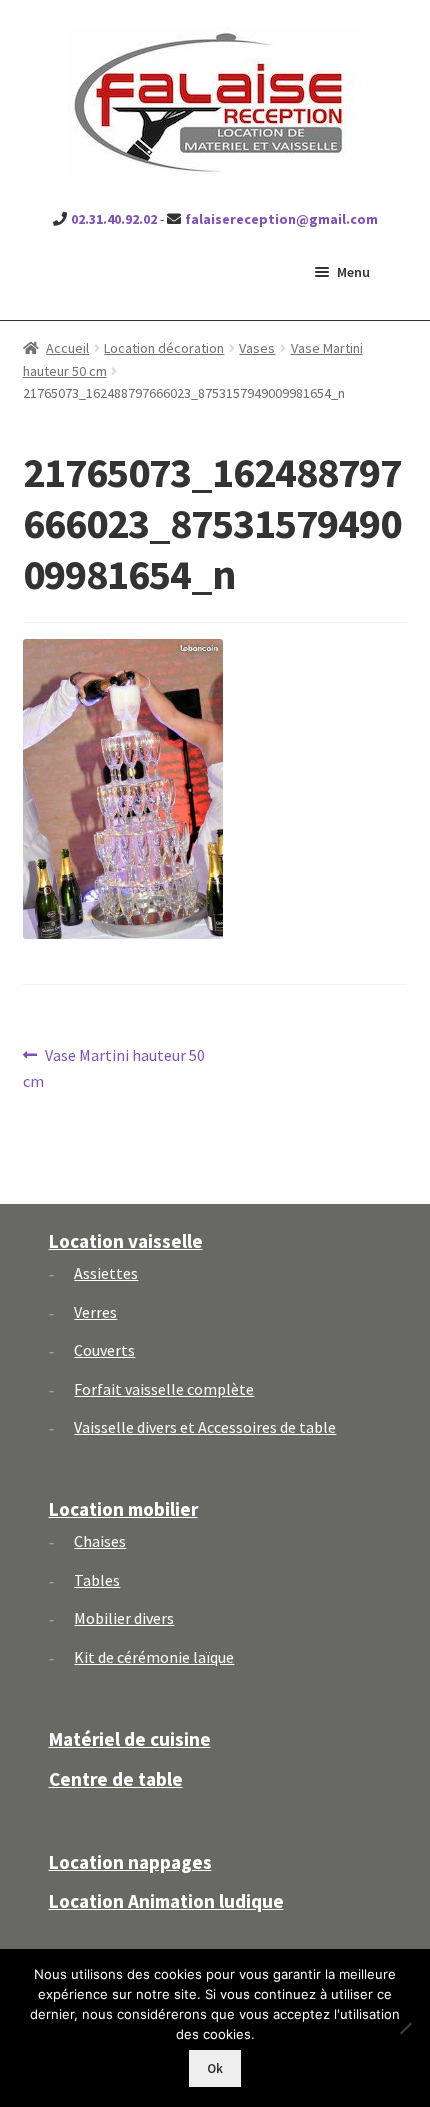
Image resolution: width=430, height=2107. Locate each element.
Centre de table (116, 1779)
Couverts (104, 1350)
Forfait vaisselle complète (164, 1389)
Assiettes (106, 1273)
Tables (97, 1580)
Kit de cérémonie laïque (154, 1657)
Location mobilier (123, 1509)
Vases (257, 348)
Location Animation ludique (166, 1901)
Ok (215, 2068)
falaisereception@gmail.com (281, 219)
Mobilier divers (124, 1618)
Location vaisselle (126, 1241)
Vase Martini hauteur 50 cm (114, 1067)
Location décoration (164, 348)
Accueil (67, 348)
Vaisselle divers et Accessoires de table (205, 1427)
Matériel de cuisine (130, 1739)
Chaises (100, 1541)
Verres (95, 1312)
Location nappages (130, 1862)
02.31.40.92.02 (114, 219)
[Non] (405, 2028)
